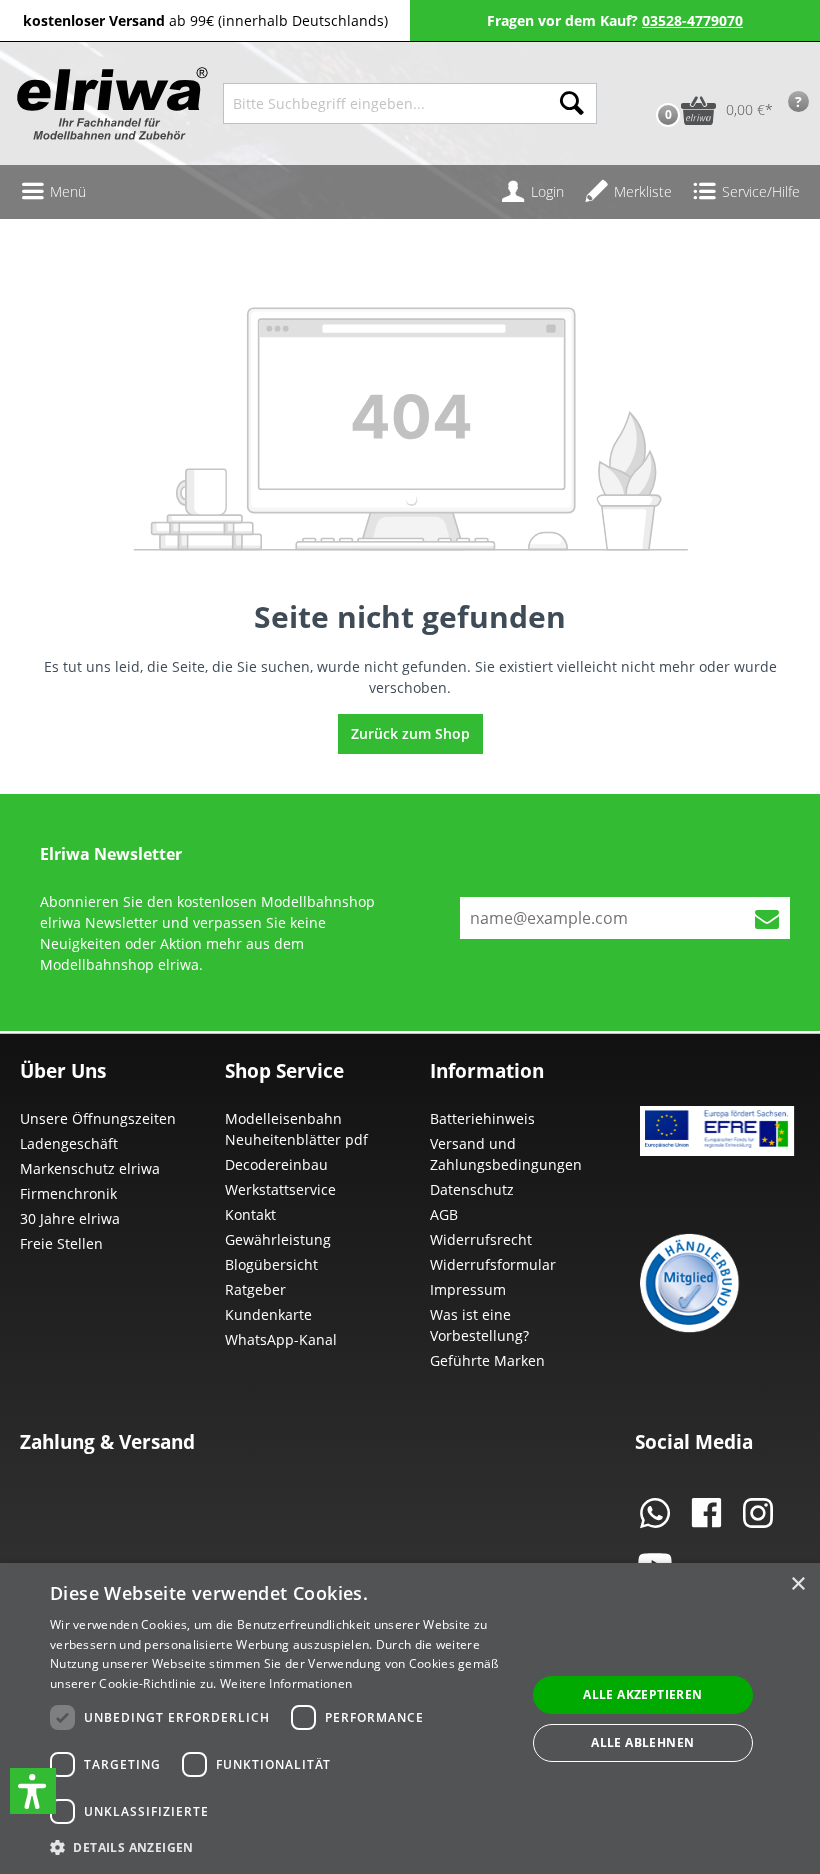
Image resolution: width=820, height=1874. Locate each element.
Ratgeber (255, 1289)
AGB (444, 1214)
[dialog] (410, 1718)
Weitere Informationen (286, 1683)
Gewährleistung (278, 1239)
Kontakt (250, 1214)
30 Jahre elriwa (70, 1218)
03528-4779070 (692, 20)
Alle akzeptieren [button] (642, 1694)
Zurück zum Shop (410, 733)
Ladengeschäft (69, 1143)
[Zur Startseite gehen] (110, 103)
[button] (33, 1791)
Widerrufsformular (493, 1264)
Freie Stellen (61, 1243)
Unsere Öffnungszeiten (98, 1118)
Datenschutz (472, 1189)
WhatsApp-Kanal (281, 1339)
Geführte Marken (487, 1360)
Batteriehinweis (482, 1118)
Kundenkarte (268, 1314)
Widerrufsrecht (481, 1239)
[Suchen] (572, 103)
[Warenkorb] (647, 79)
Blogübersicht (271, 1264)
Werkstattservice (280, 1189)
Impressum (468, 1289)
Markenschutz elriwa (90, 1168)
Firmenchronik (68, 1193)
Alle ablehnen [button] (642, 1742)
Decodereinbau (276, 1164)
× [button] (797, 1584)
